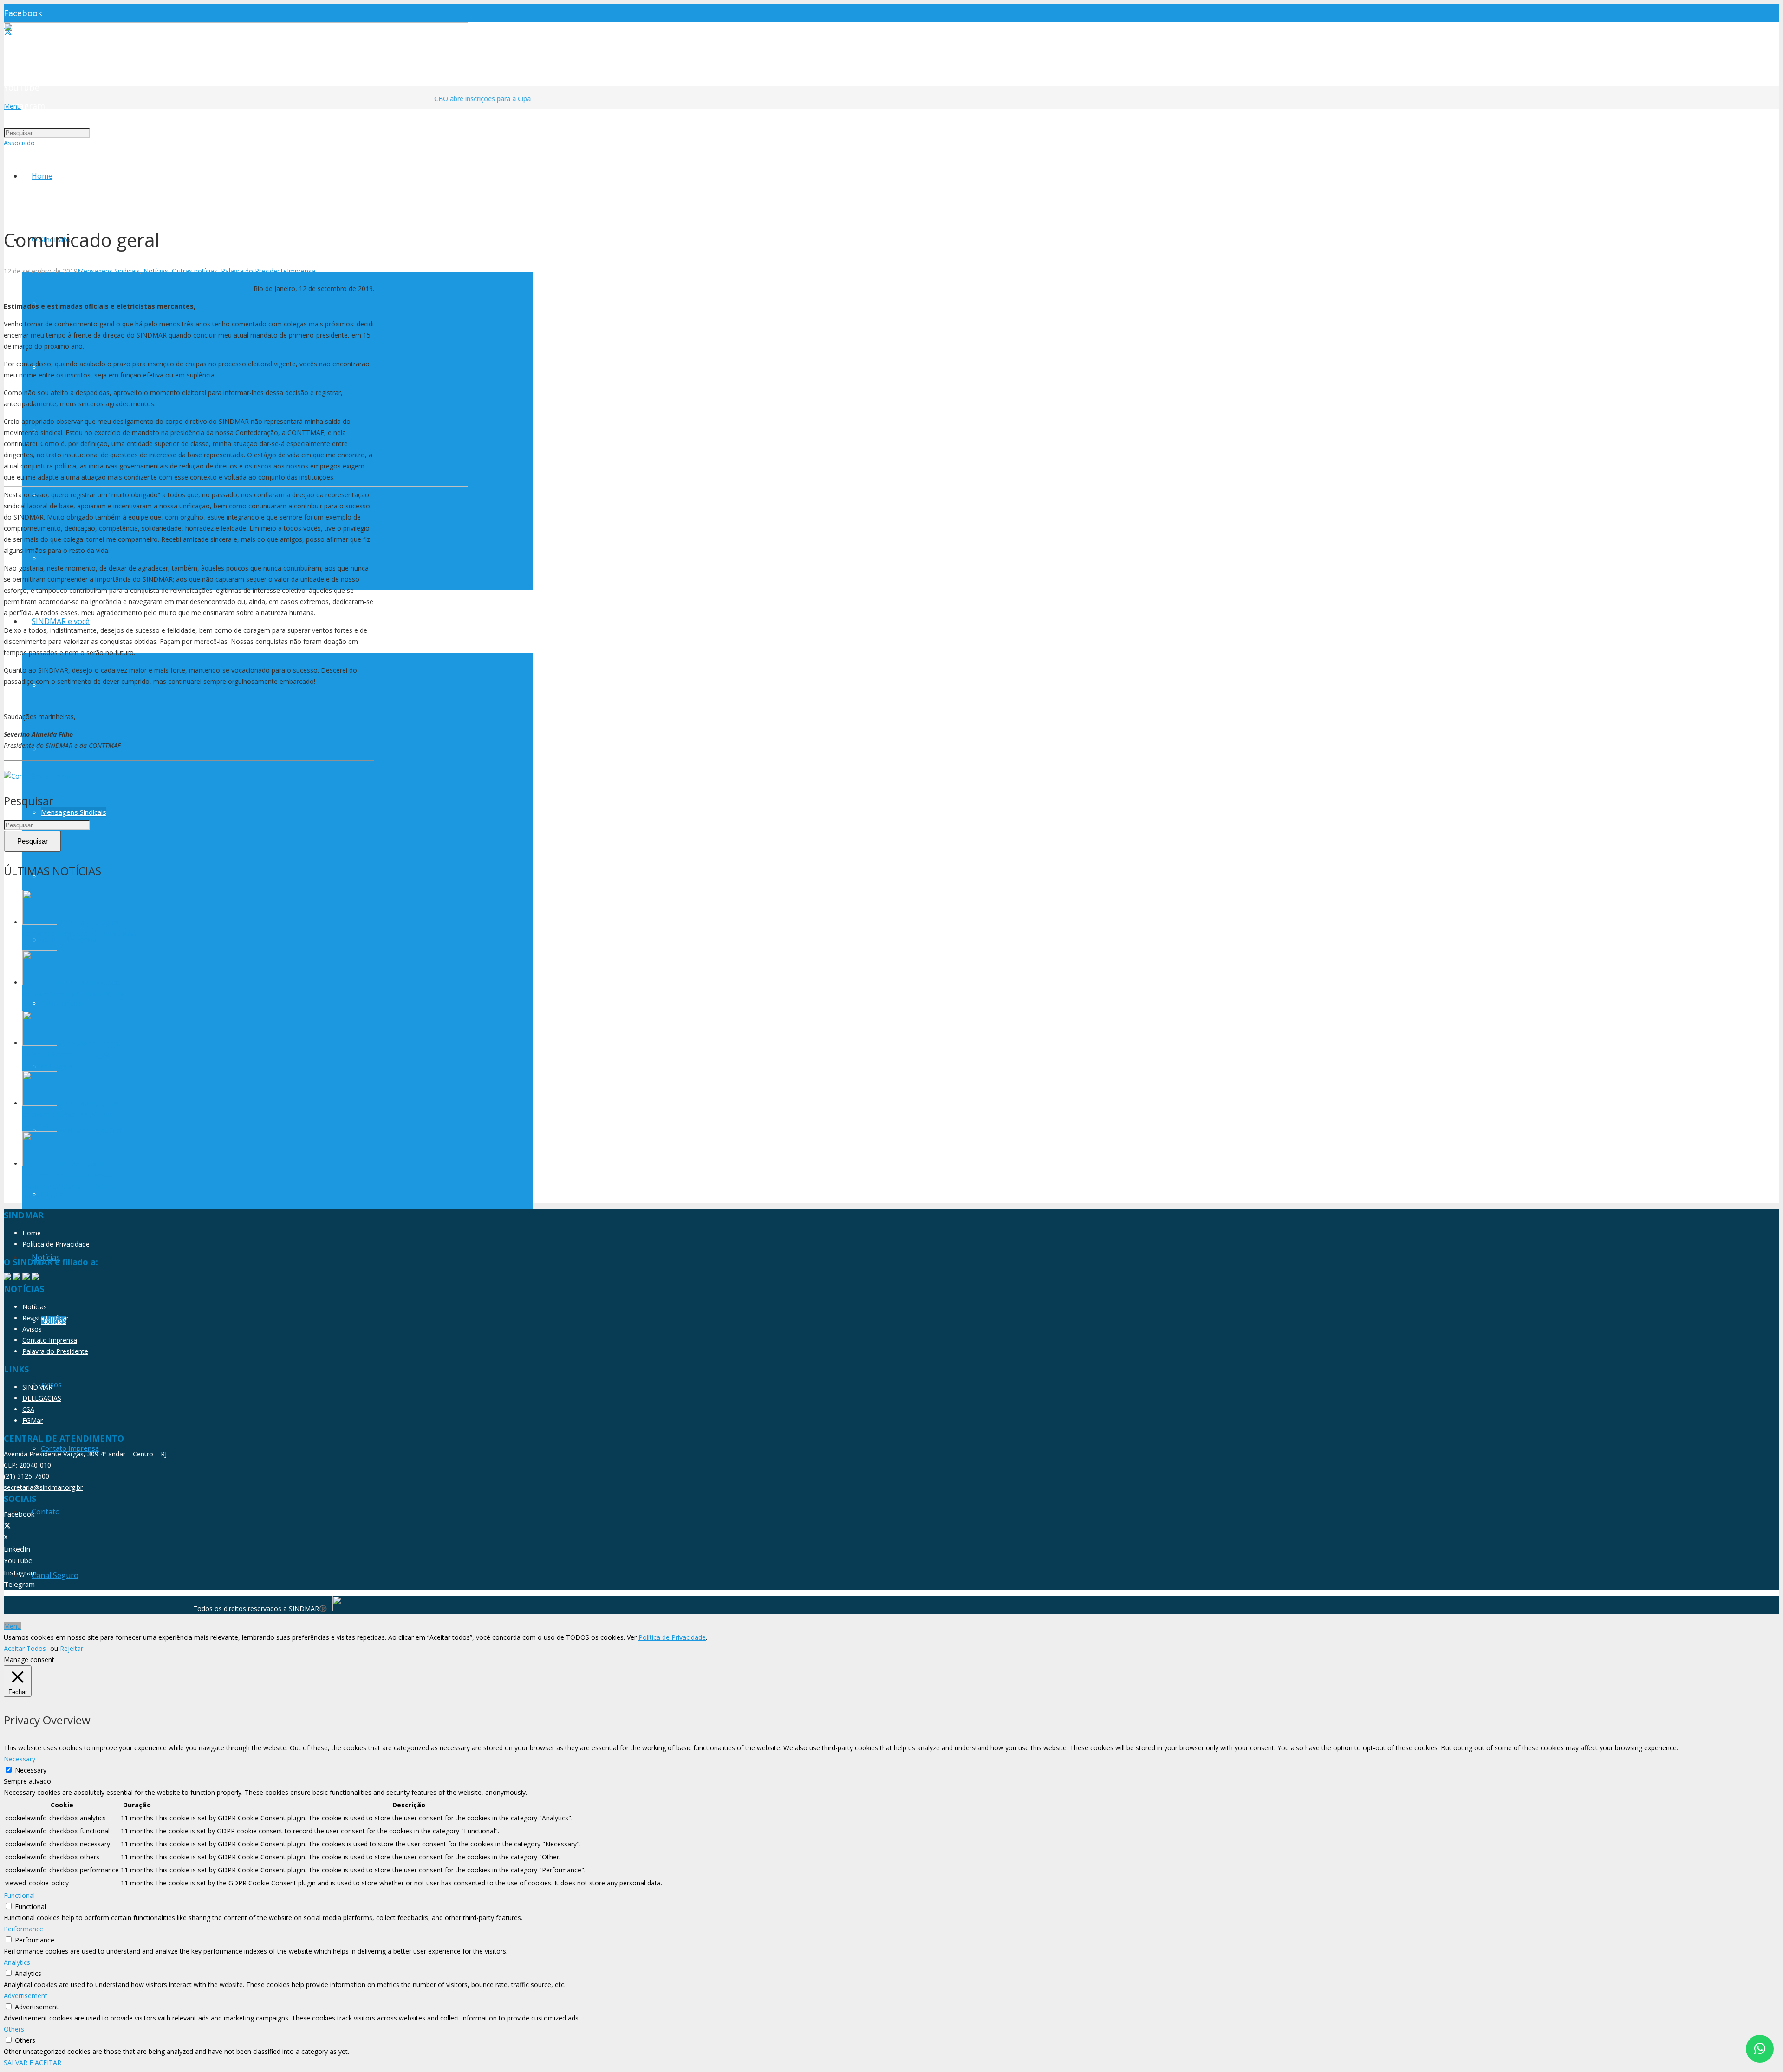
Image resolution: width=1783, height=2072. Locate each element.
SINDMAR (37, 1387)
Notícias (156, 271)
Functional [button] (19, 1895)
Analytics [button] (17, 1962)
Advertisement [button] (26, 1996)
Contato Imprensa (50, 1340)
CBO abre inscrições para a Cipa (461, 99)
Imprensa (301, 271)
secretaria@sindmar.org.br (43, 1487)
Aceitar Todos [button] (25, 1648)
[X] (7, 1526)
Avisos (32, 1329)
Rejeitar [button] (72, 1648)
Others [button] (14, 2029)
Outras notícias (195, 271)
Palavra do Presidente (254, 271)
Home (32, 1233)
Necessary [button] (20, 1759)
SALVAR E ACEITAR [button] (33, 2062)
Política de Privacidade (56, 1244)
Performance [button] (23, 1929)
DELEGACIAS (42, 1398)
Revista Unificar (46, 1318)
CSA (28, 1409)
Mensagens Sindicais (109, 271)
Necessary (31, 1770)
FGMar (33, 1420)
